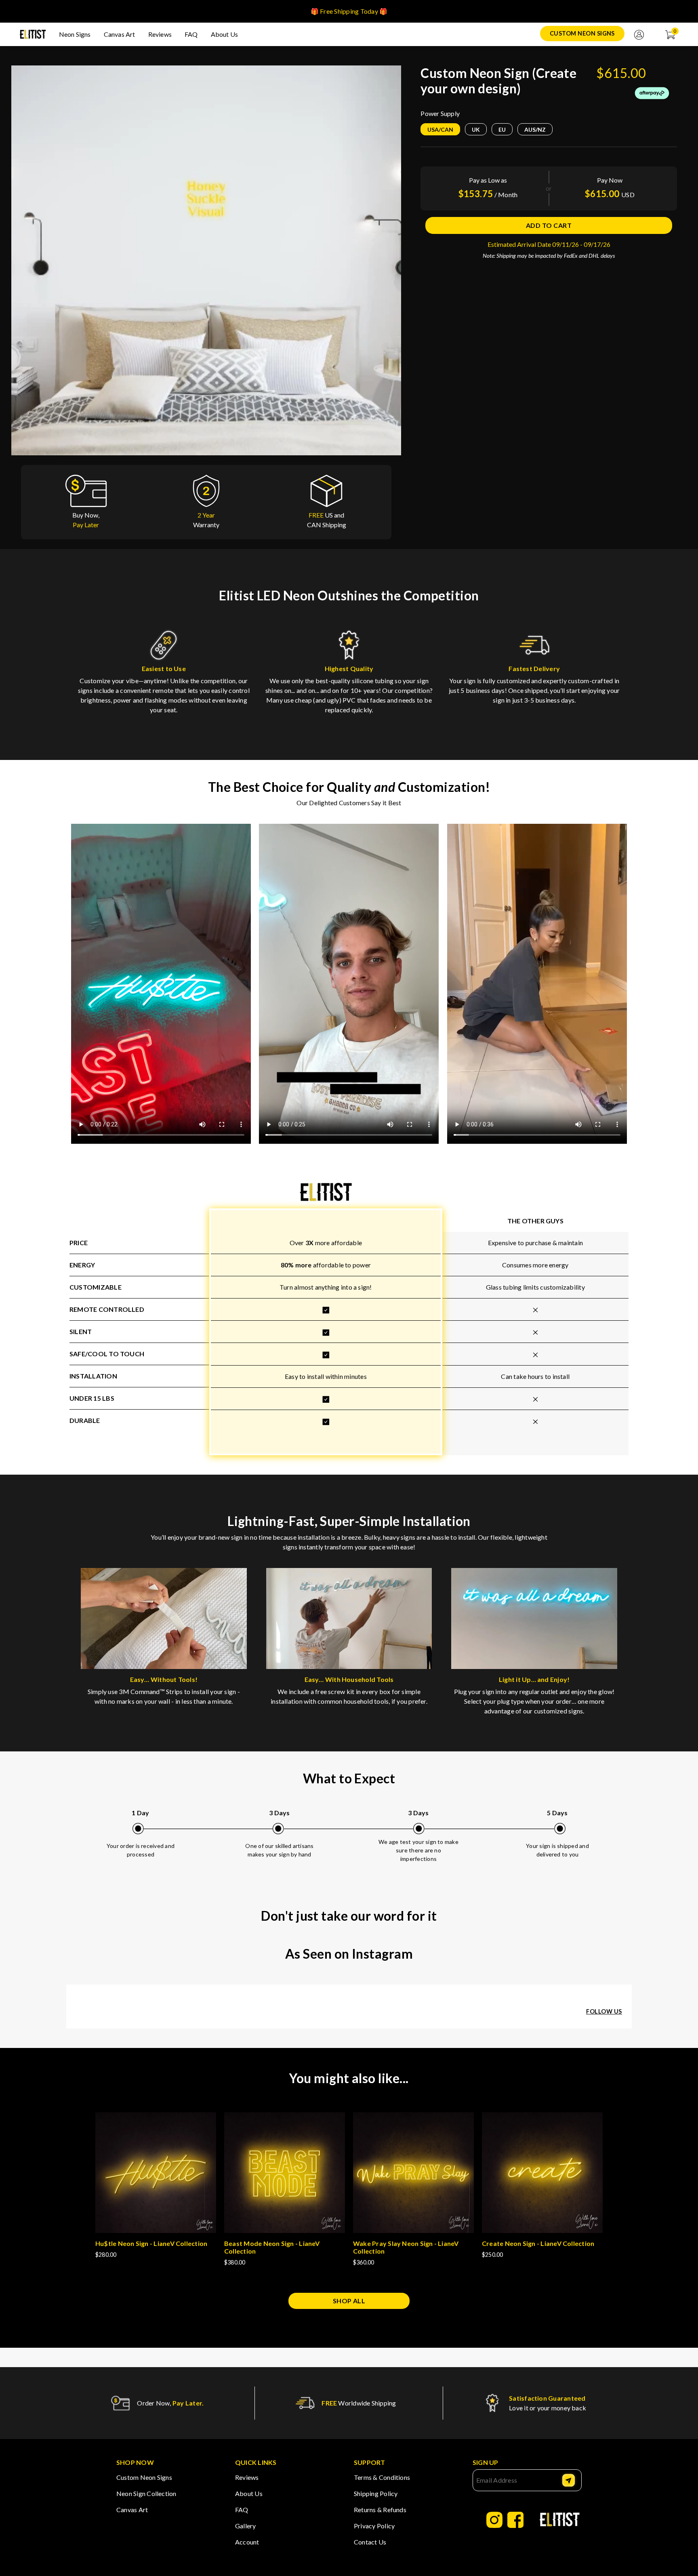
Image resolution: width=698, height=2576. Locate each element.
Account (247, 2542)
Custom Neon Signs (582, 33)
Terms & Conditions (382, 2477)
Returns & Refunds (380, 2510)
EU (502, 129)
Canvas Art (120, 34)
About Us (225, 34)
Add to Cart (549, 225)
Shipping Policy (376, 2493)
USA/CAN (440, 129)
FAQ (191, 34)
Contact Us (370, 2542)
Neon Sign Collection (146, 2493)
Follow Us (604, 2011)
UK (476, 129)
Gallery (246, 2526)
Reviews (160, 34)
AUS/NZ (535, 129)
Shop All (349, 2301)
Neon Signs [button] (75, 34)
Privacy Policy (374, 2526)
